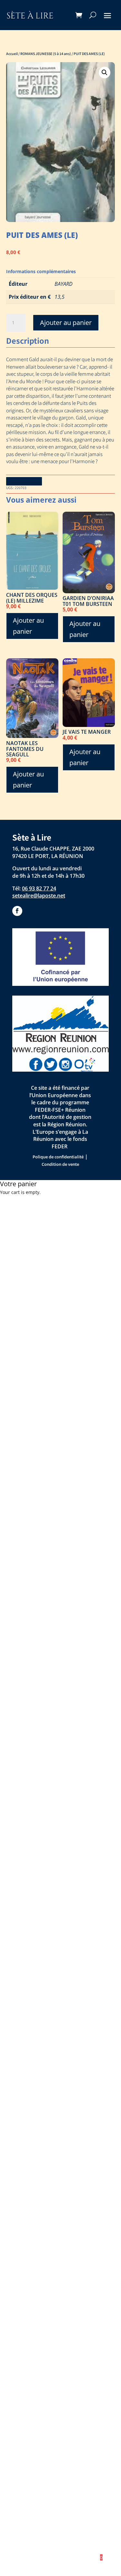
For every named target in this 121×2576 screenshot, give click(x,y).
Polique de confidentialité (58, 1157)
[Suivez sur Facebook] (17, 911)
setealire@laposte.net (39, 896)
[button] (105, 72)
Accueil (12, 54)
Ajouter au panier (66, 323)
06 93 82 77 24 (39, 888)
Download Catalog (24, 481)
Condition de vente (60, 1164)
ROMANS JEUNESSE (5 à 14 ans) (46, 54)
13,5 (60, 297)
